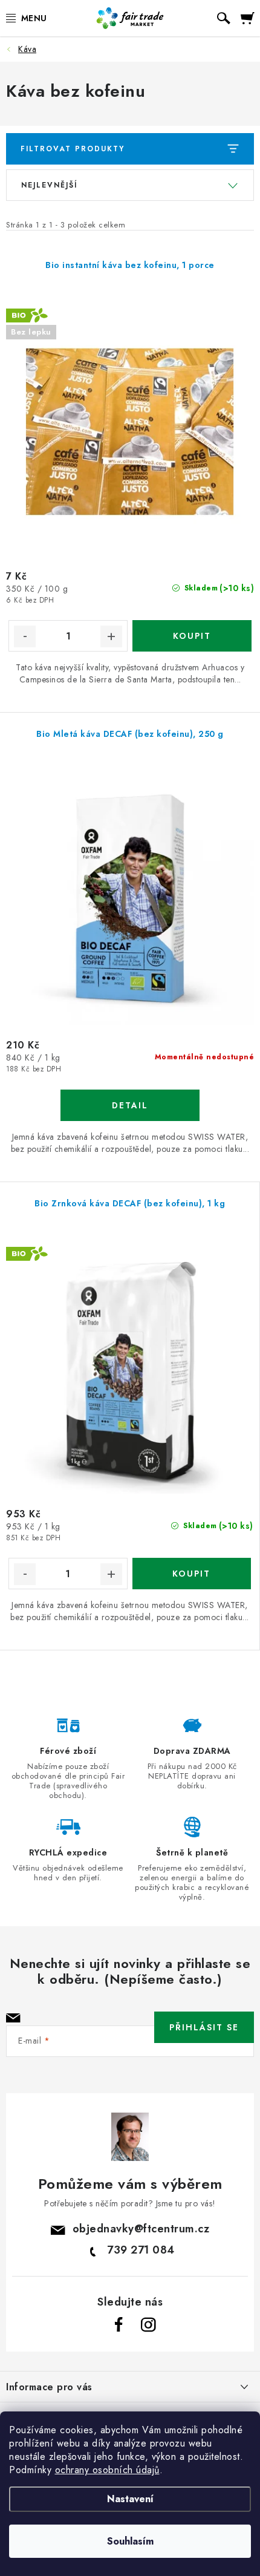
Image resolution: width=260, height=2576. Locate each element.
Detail (130, 1105)
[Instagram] (148, 2325)
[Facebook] (119, 2325)
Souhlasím (130, 2541)
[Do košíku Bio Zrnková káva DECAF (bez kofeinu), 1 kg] (192, 1574)
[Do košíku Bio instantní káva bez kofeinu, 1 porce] (192, 636)
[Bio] (130, 1370)
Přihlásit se (204, 2027)
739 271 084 (141, 2250)
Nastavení (130, 2499)
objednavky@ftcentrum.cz (141, 2229)
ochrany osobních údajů (107, 2470)
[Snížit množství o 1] (25, 636)
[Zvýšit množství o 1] (111, 636)
